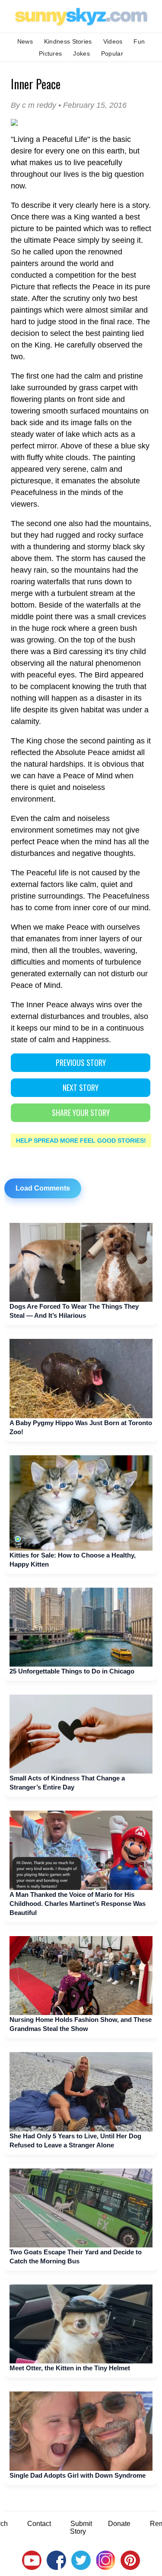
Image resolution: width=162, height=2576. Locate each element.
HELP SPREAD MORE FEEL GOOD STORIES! (81, 1141)
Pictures (50, 53)
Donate (119, 2524)
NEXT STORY (81, 1087)
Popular (112, 53)
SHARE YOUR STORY (81, 1113)
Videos (113, 41)
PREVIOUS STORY (81, 1062)
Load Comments (43, 1188)
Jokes (81, 53)
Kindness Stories (68, 41)
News (25, 41)
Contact (39, 2524)
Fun (139, 41)
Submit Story (81, 2527)
